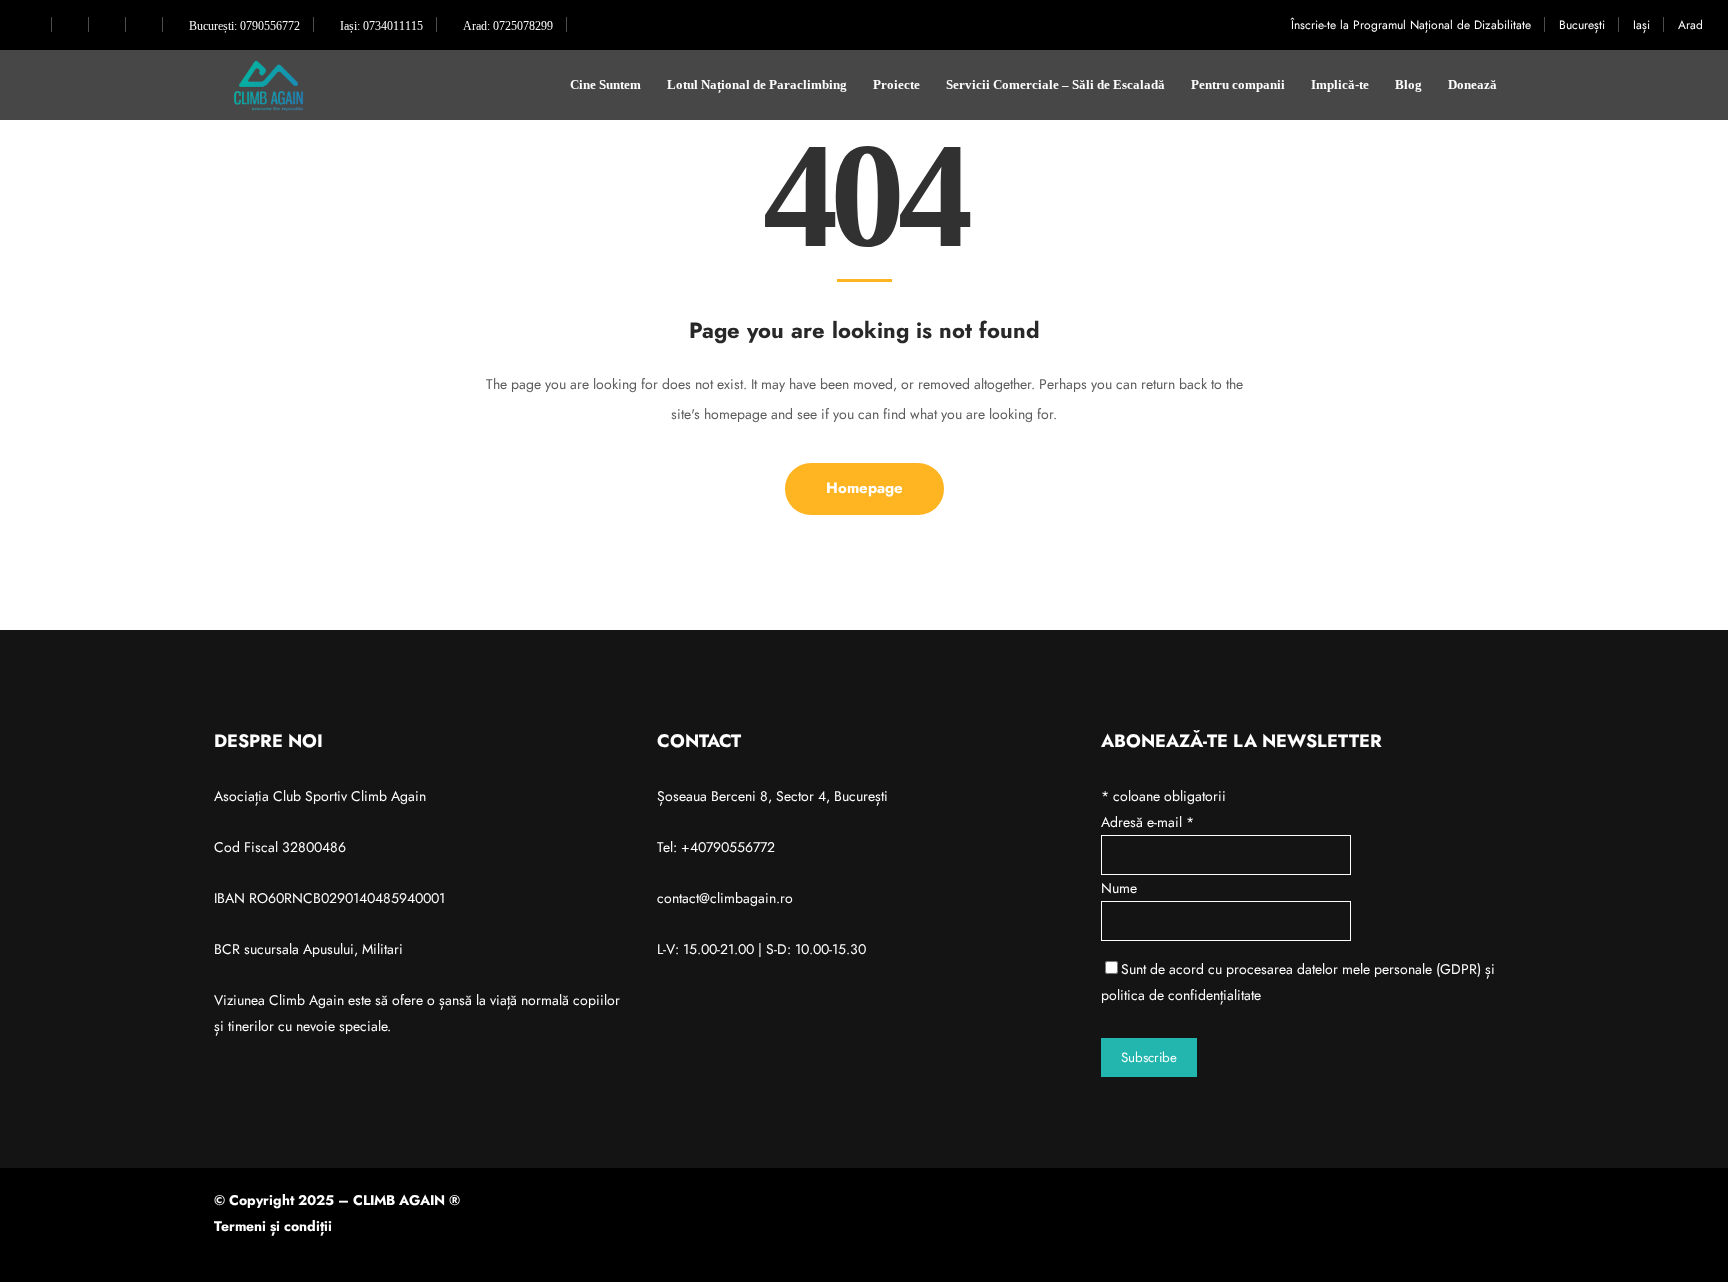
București (1582, 25)
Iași (1641, 25)
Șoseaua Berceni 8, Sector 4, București (772, 796)
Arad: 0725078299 (506, 26)
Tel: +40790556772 (716, 847)
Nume (1119, 888)
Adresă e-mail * (1147, 822)
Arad (1690, 25)
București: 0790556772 (243, 26)
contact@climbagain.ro (725, 898)
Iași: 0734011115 (380, 26)
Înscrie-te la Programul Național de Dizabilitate (1411, 25)
